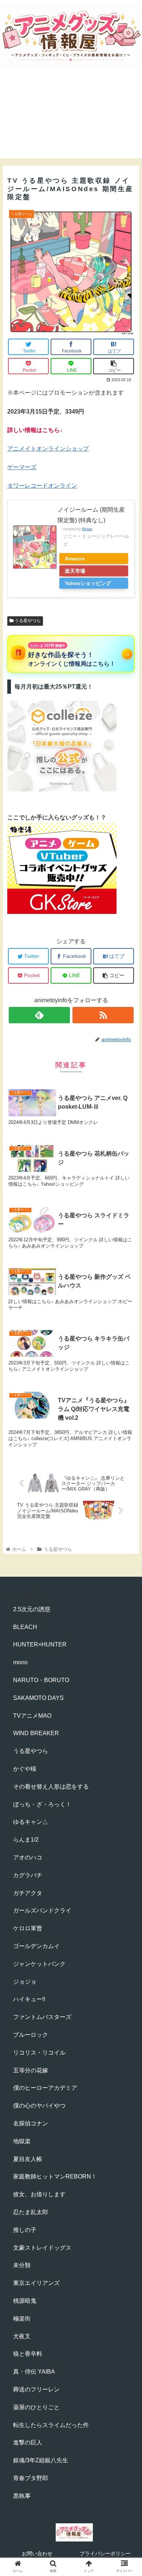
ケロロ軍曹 (28, 1928)
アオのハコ (28, 1857)
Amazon (75, 559)
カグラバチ (28, 1875)
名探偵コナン (31, 2123)
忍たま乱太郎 (31, 2212)
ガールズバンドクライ (42, 1910)
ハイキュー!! (29, 1999)
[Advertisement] (71, 120)
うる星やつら (27, 621)
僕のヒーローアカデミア (45, 2088)
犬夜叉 (22, 2336)
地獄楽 (22, 2141)
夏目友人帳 (28, 2159)
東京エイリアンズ (36, 2283)
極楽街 (22, 2319)
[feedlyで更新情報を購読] (39, 1015)
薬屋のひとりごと (36, 2407)
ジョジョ (25, 1982)
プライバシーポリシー (105, 2553)
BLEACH (25, 1627)
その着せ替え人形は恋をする (51, 1787)
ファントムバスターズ (42, 2017)
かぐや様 (25, 1769)
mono (20, 1662)
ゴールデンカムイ (36, 1946)
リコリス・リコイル (39, 2053)
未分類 (22, 2265)
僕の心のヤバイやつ (39, 2106)
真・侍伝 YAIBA (34, 2372)
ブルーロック (31, 2035)
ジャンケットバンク (39, 1964)
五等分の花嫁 (31, 2070)
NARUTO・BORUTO (41, 1680)
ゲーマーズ (22, 467)
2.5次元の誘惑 (32, 1609)
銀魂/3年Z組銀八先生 (41, 2460)
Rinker (87, 529)
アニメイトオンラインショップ (48, 449)
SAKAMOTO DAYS (38, 1698)
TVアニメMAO (32, 1716)
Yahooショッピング (88, 583)
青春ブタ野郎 (31, 2478)
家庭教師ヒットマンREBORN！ (55, 2176)
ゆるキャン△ (31, 1822)
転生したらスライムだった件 (51, 2425)
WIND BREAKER (36, 1733)
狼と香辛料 (28, 2354)
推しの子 (25, 2230)
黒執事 (22, 2496)
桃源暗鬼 (25, 2301)
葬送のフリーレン (36, 2389)
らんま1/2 (26, 1840)
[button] (128, 1369)
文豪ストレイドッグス (42, 2248)
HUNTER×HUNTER (40, 1644)
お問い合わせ (37, 2553)
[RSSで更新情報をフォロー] (103, 1015)
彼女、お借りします (39, 2194)
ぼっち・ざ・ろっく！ (42, 1804)
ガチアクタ (28, 1893)
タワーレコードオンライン (42, 486)
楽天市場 (75, 571)
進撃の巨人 (28, 2442)
